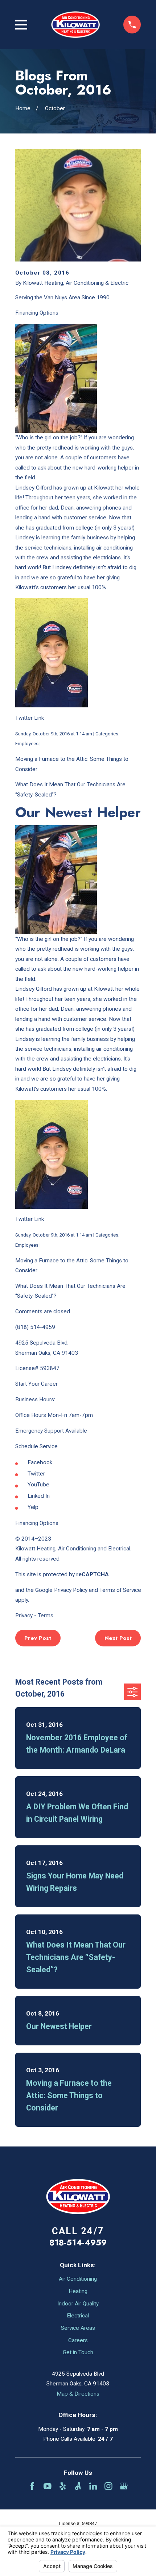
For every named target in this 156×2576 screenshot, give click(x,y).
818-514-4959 (78, 2242)
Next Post (118, 1638)
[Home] (75, 24)
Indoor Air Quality (78, 2304)
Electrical (78, 2316)
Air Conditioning (78, 2279)
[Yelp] (63, 2486)
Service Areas (78, 2328)
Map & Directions (78, 2394)
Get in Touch (78, 2352)
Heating (78, 2291)
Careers (78, 2340)
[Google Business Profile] (124, 2486)
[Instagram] (108, 2486)
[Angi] (78, 2486)
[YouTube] (48, 2486)
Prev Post (38, 1638)
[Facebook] (32, 2486)
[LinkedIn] (93, 2486)
